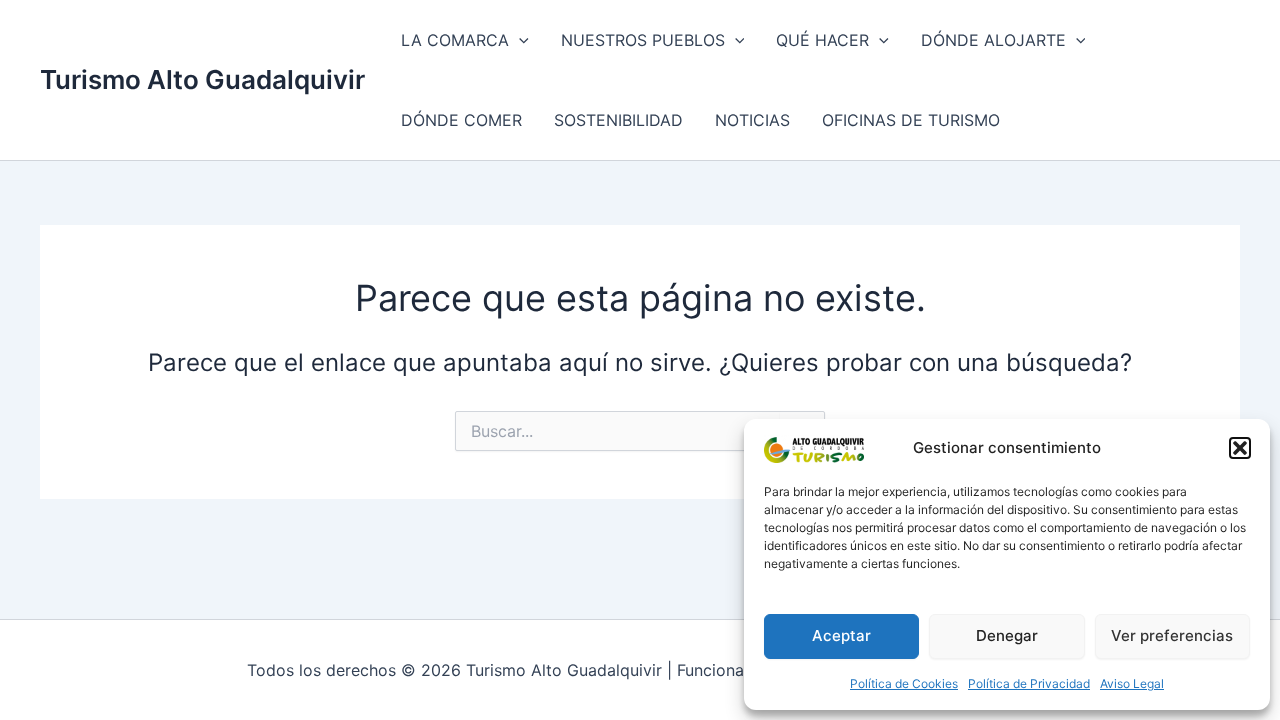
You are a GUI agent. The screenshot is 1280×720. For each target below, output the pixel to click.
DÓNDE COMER (461, 120)
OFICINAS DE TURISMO (911, 120)
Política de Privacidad (1029, 683)
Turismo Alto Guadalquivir (202, 79)
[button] (1240, 448)
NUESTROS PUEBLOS (643, 40)
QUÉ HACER (822, 40)
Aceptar (841, 635)
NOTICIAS (752, 120)
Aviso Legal (1132, 683)
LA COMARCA (455, 40)
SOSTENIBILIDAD (618, 120)
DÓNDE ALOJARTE (993, 40)
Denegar (1007, 635)
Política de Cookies (904, 683)
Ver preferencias (1172, 635)
